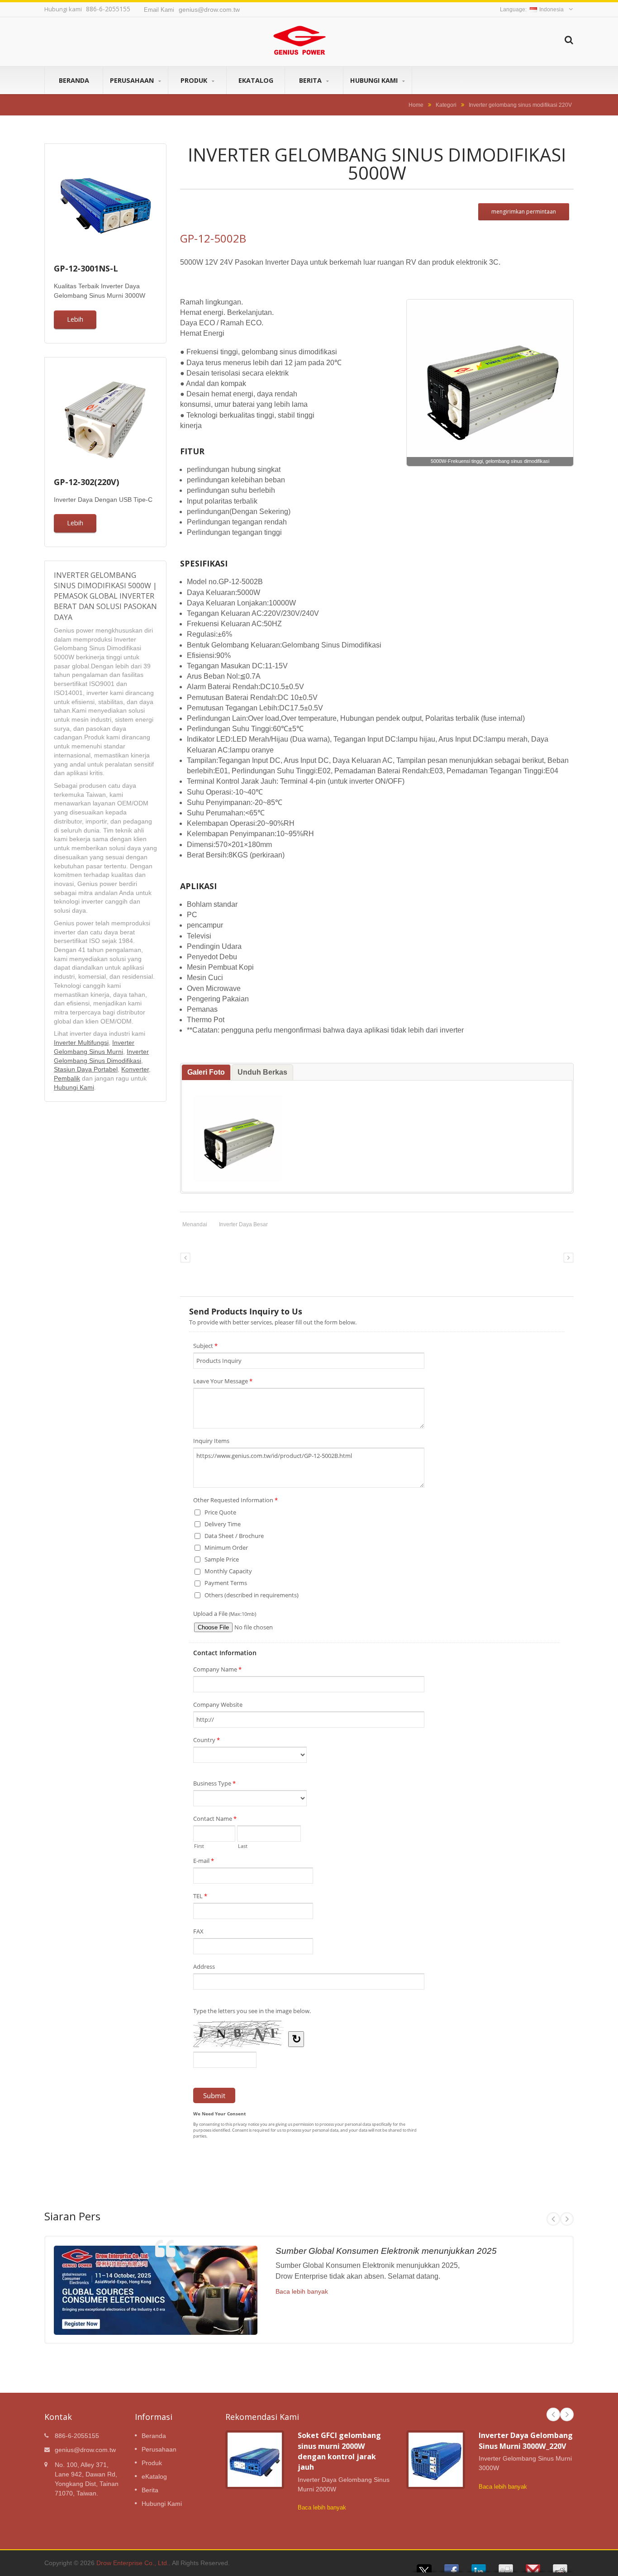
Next (567, 2219)
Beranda (74, 80)
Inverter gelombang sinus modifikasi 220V (520, 105)
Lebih (75, 319)
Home (416, 105)
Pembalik (67, 1078)
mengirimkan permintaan (524, 212)
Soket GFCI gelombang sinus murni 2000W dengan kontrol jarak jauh (339, 2451)
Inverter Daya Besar (243, 1224)
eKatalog (256, 80)
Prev (553, 2219)
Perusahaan (133, 80)
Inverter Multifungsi (81, 1043)
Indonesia (551, 10)
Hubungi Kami (375, 80)
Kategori (446, 105)
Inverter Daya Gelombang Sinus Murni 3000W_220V (526, 2440)
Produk (195, 80)
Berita (311, 80)
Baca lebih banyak (302, 2291)
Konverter (135, 1069)
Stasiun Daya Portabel (86, 1069)
